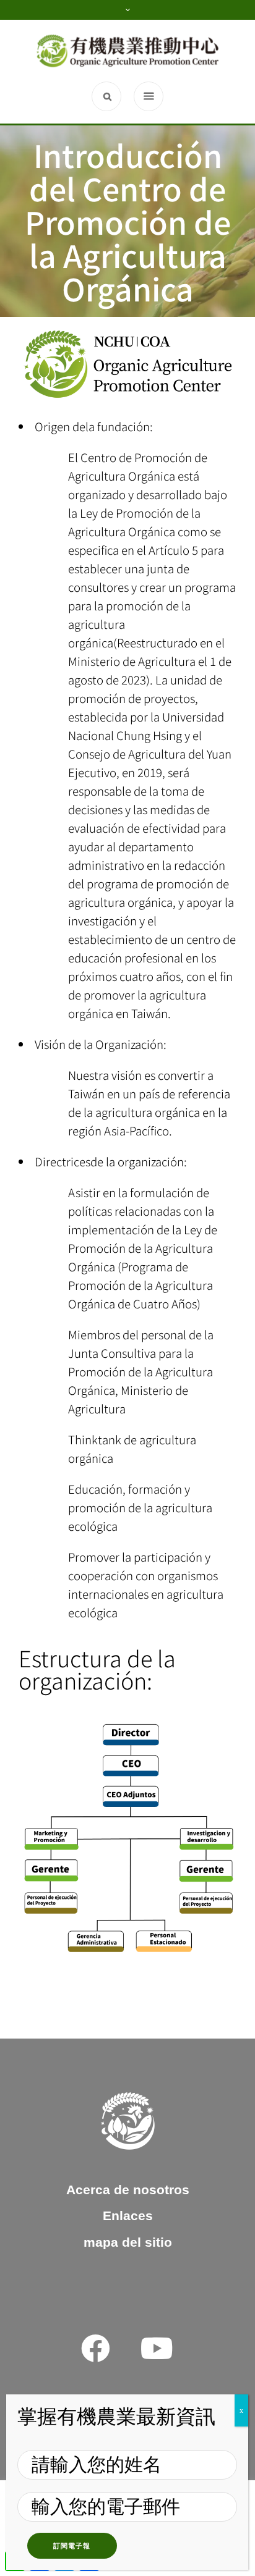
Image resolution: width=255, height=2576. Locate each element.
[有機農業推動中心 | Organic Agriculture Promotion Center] (127, 51)
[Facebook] (95, 2348)
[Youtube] (157, 2348)
